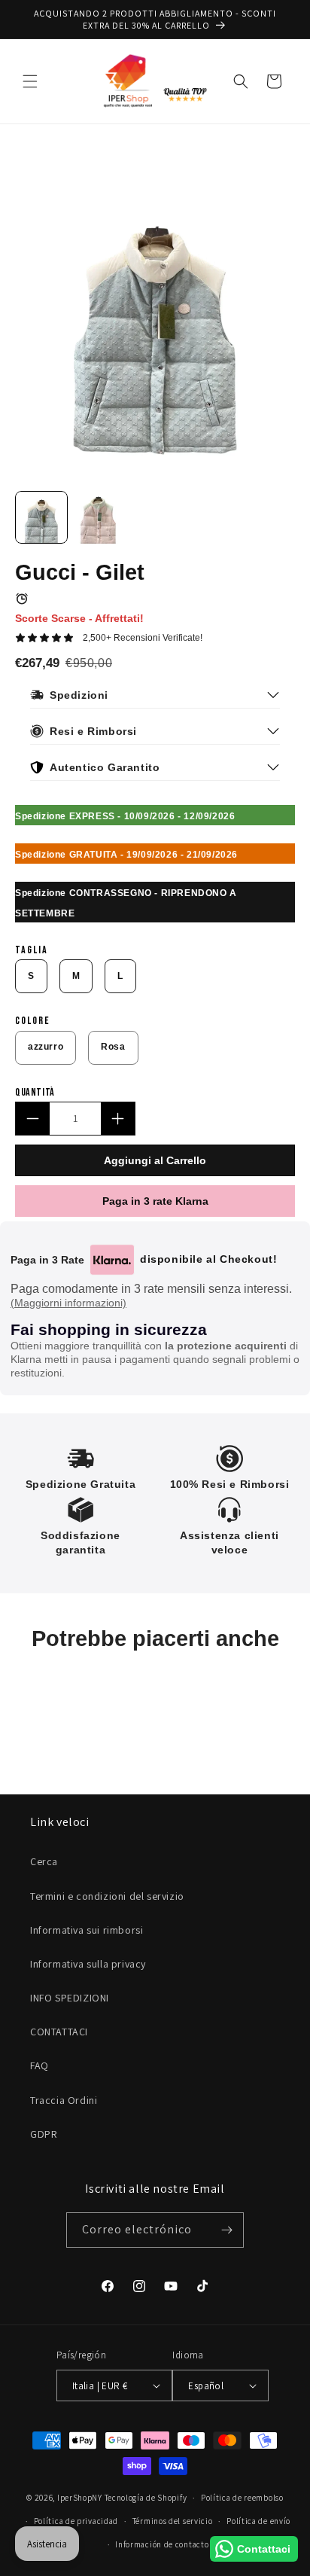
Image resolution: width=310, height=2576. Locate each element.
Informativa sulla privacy (88, 1964)
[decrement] (33, 1119)
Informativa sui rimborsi (87, 1930)
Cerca (44, 1861)
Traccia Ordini (64, 2100)
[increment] (118, 1119)
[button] (30, 81)
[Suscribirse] (226, 2230)
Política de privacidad (76, 2521)
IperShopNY (80, 2498)
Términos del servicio (173, 2521)
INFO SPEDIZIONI (70, 1998)
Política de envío (258, 2521)
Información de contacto (162, 2544)
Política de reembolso (242, 2498)
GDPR (44, 2134)
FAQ (40, 2065)
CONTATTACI (59, 2032)
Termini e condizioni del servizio (107, 1896)
